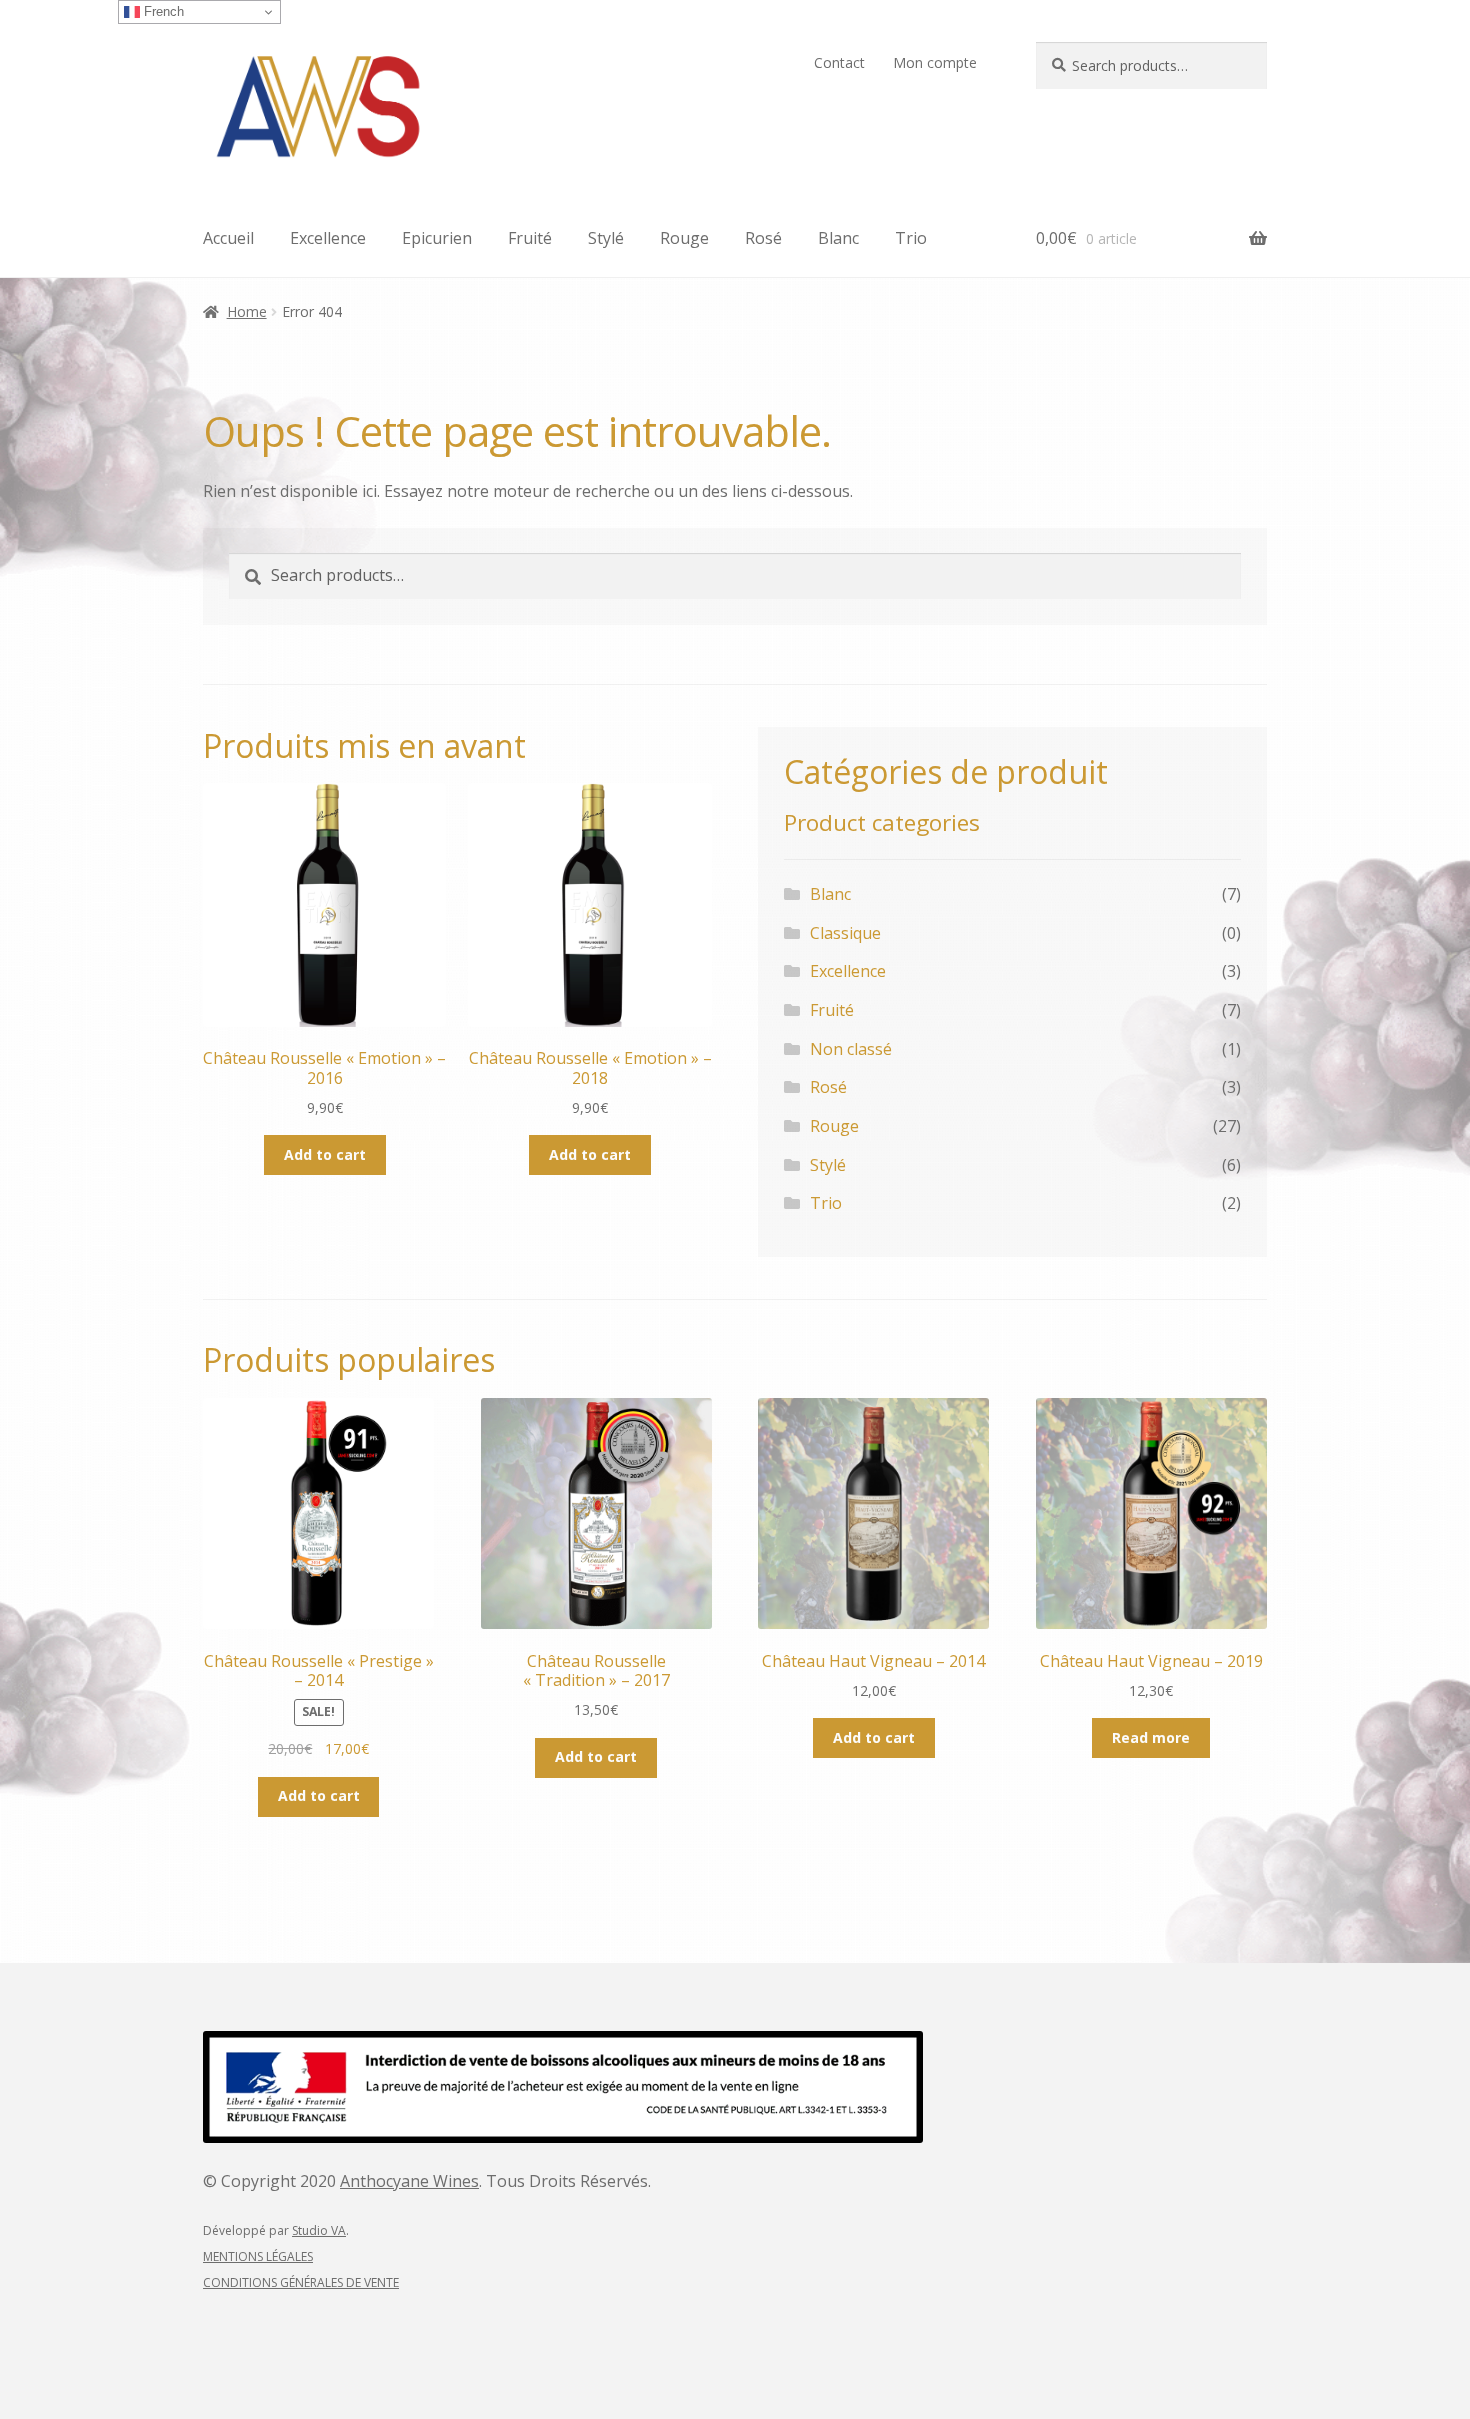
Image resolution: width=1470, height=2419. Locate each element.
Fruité (530, 238)
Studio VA (319, 2230)
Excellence (328, 238)
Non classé (851, 1049)
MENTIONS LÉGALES (258, 2256)
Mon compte (935, 62)
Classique (845, 933)
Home (247, 311)
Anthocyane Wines (409, 2181)
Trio (911, 238)
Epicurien (437, 238)
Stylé (606, 238)
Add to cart (325, 1154)
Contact (839, 62)
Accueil (228, 238)
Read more (1151, 1737)
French (162, 11)
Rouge (684, 238)
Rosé (763, 238)
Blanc (838, 238)
